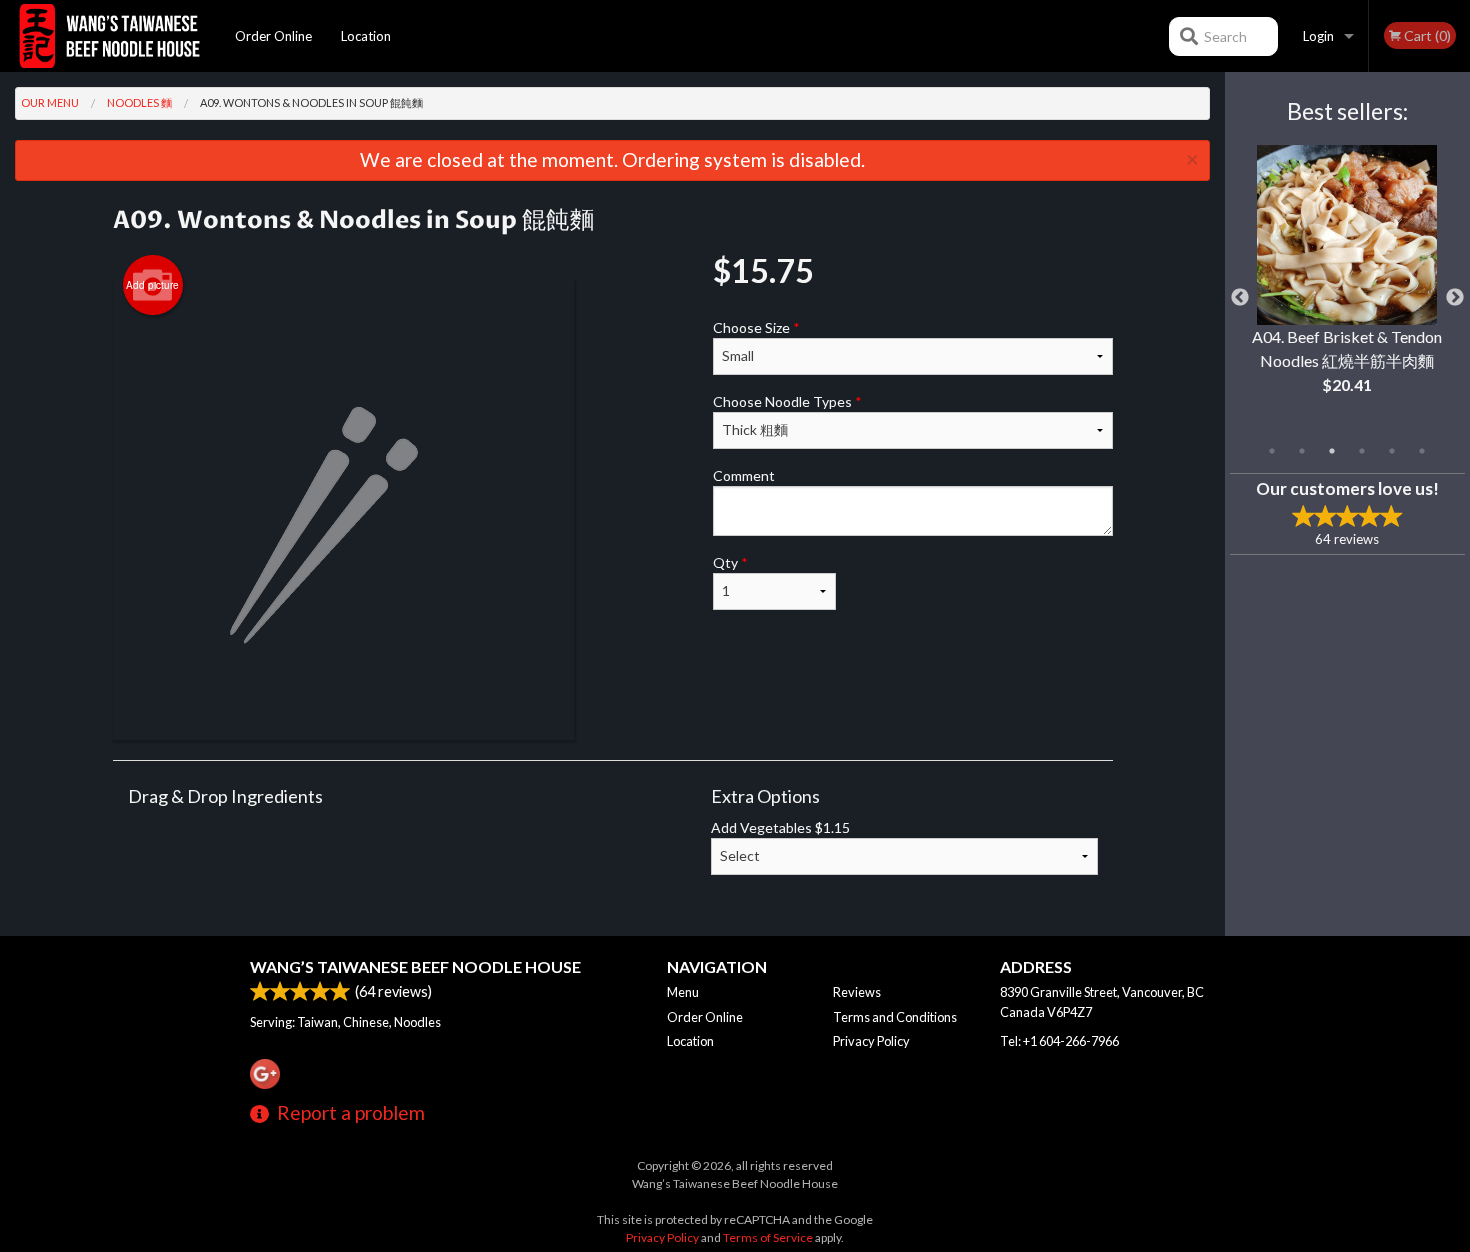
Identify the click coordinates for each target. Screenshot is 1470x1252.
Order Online (273, 36)
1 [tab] (1272, 451)
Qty (730, 562)
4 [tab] (1362, 451)
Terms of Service (768, 1237)
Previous (1240, 298)
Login (1318, 36)
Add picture (152, 285)
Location (366, 36)
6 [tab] (1422, 451)
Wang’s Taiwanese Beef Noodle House (415, 966)
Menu (683, 992)
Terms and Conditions (895, 1017)
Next (1455, 298)
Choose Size (756, 327)
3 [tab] (1332, 451)
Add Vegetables (780, 827)
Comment (744, 475)
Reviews (857, 992)
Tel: (1059, 1041)
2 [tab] (1302, 451)
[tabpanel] (1347, 286)
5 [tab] (1392, 451)
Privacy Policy (871, 1041)
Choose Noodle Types (787, 401)
